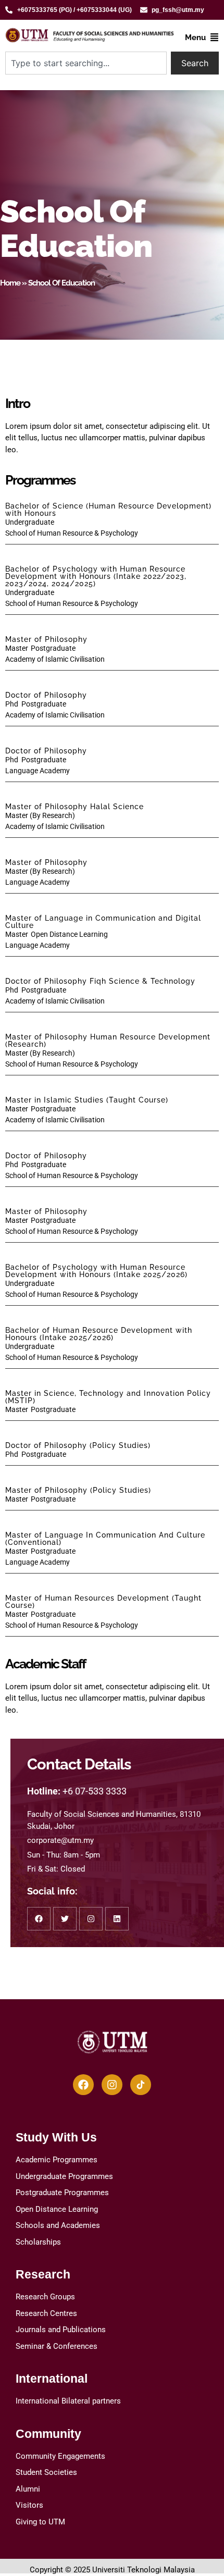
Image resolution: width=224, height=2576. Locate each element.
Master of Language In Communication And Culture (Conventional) (105, 1539)
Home (10, 283)
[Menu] (214, 37)
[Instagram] (112, 2085)
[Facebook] (83, 2085)
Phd (12, 704)
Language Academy (38, 771)
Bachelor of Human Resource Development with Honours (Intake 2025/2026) (99, 1334)
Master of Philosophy (46, 639)
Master (16, 648)
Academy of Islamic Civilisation (55, 659)
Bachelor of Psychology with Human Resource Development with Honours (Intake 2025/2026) (96, 1271)
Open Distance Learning (69, 934)
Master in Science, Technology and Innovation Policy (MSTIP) (108, 1397)
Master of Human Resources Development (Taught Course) (103, 1602)
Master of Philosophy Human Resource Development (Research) (108, 1041)
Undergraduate (30, 522)
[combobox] (86, 63)
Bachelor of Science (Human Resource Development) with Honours (108, 510)
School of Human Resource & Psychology (72, 533)
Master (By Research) (40, 815)
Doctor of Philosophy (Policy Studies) (78, 1445)
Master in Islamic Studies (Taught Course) (87, 1100)
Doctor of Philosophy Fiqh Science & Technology (100, 981)
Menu (195, 38)
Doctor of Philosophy (46, 695)
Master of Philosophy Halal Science (74, 807)
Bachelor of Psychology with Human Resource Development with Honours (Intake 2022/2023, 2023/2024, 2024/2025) (96, 576)
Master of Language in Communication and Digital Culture (103, 922)
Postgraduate (53, 648)
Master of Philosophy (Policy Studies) (78, 1490)
